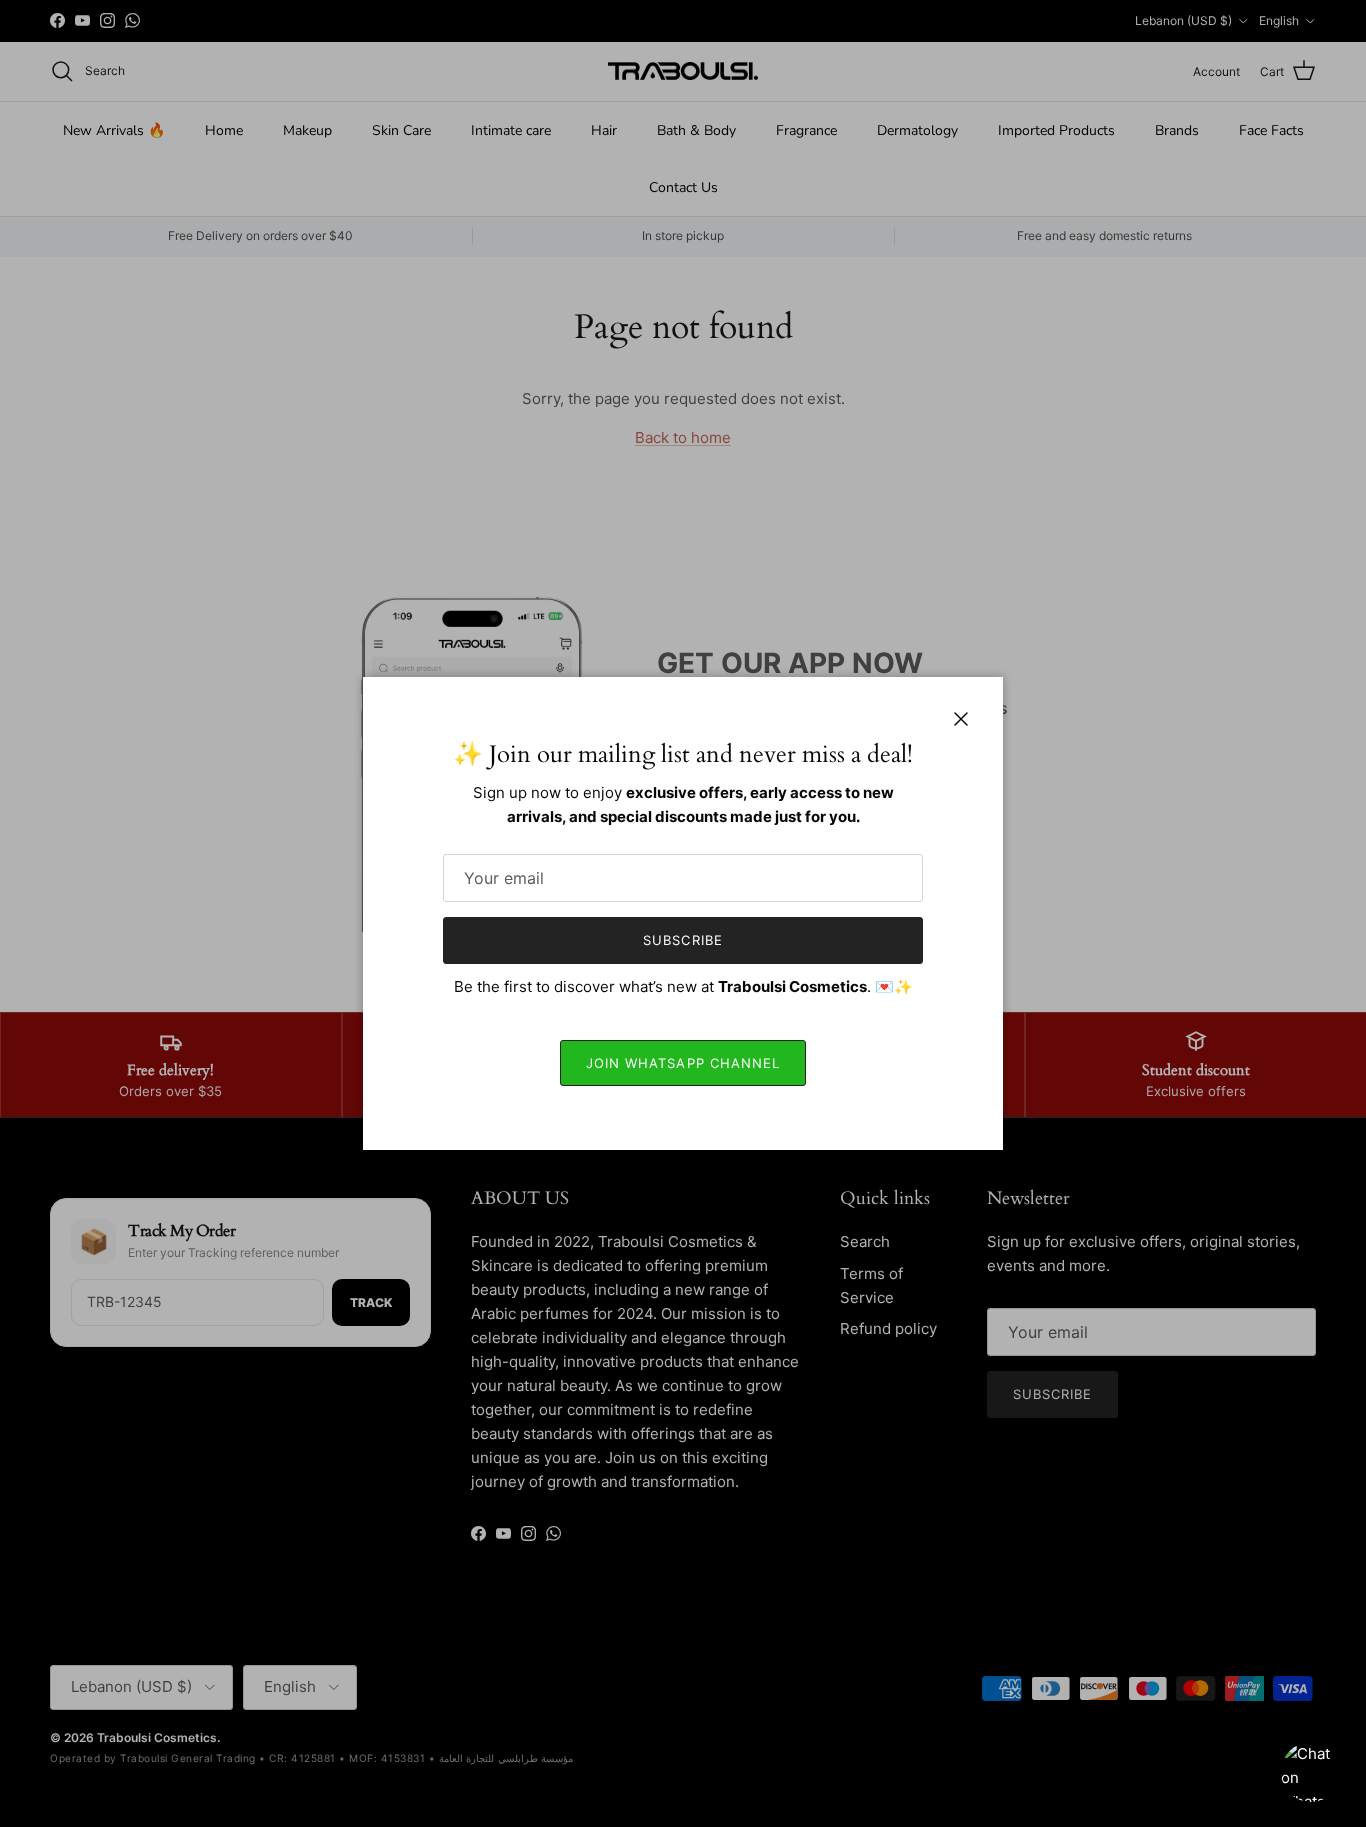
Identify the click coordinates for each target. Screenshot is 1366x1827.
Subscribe (682, 940)
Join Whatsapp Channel (683, 1063)
